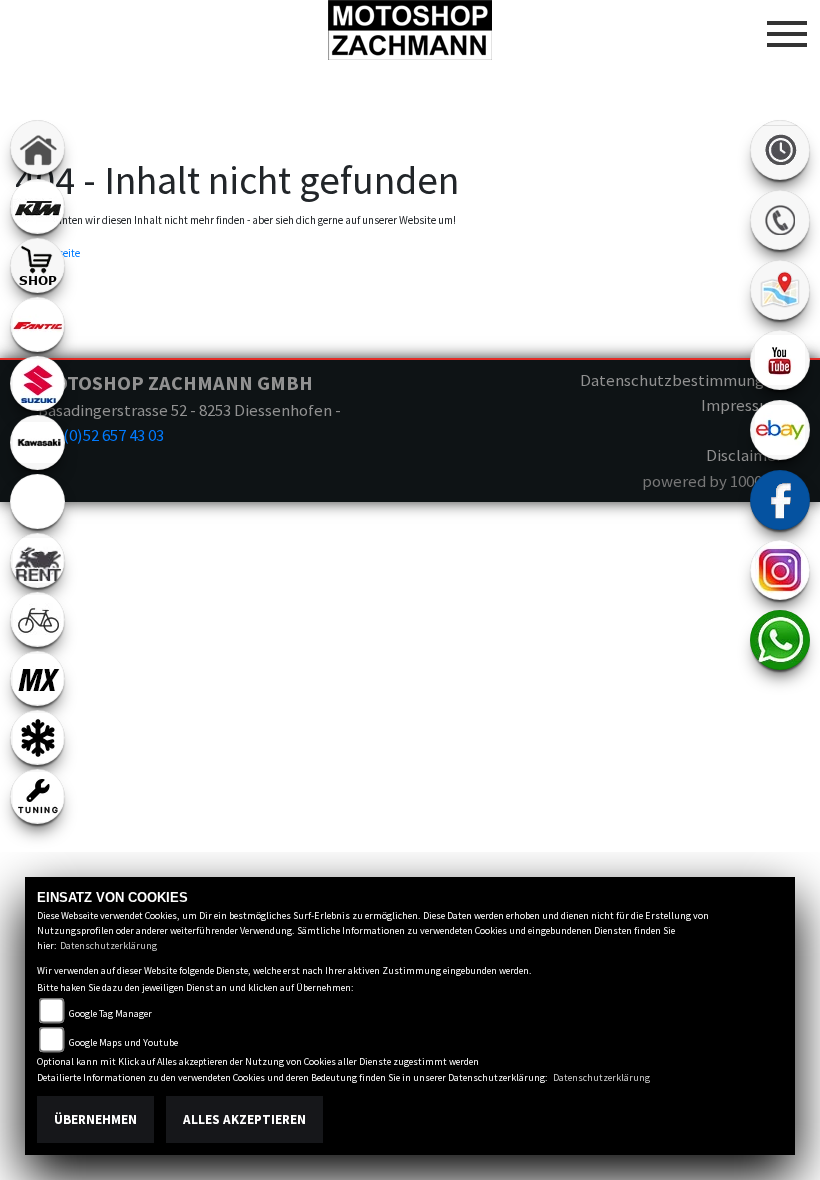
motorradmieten (37, 560)
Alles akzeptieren (244, 1119)
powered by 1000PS (712, 481)
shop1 (37, 265)
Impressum (741, 405)
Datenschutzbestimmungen (681, 380)
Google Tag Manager (110, 1013)
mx (37, 678)
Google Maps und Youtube (123, 1042)
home (37, 147)
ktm (37, 206)
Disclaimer (744, 455)
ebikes (37, 501)
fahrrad (37, 619)
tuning (37, 796)
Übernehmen (95, 1119)
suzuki (37, 383)
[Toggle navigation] (787, 26)
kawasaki (37, 442)
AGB (767, 430)
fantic (37, 324)
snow (37, 737)
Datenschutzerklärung (108, 945)
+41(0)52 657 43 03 (101, 435)
